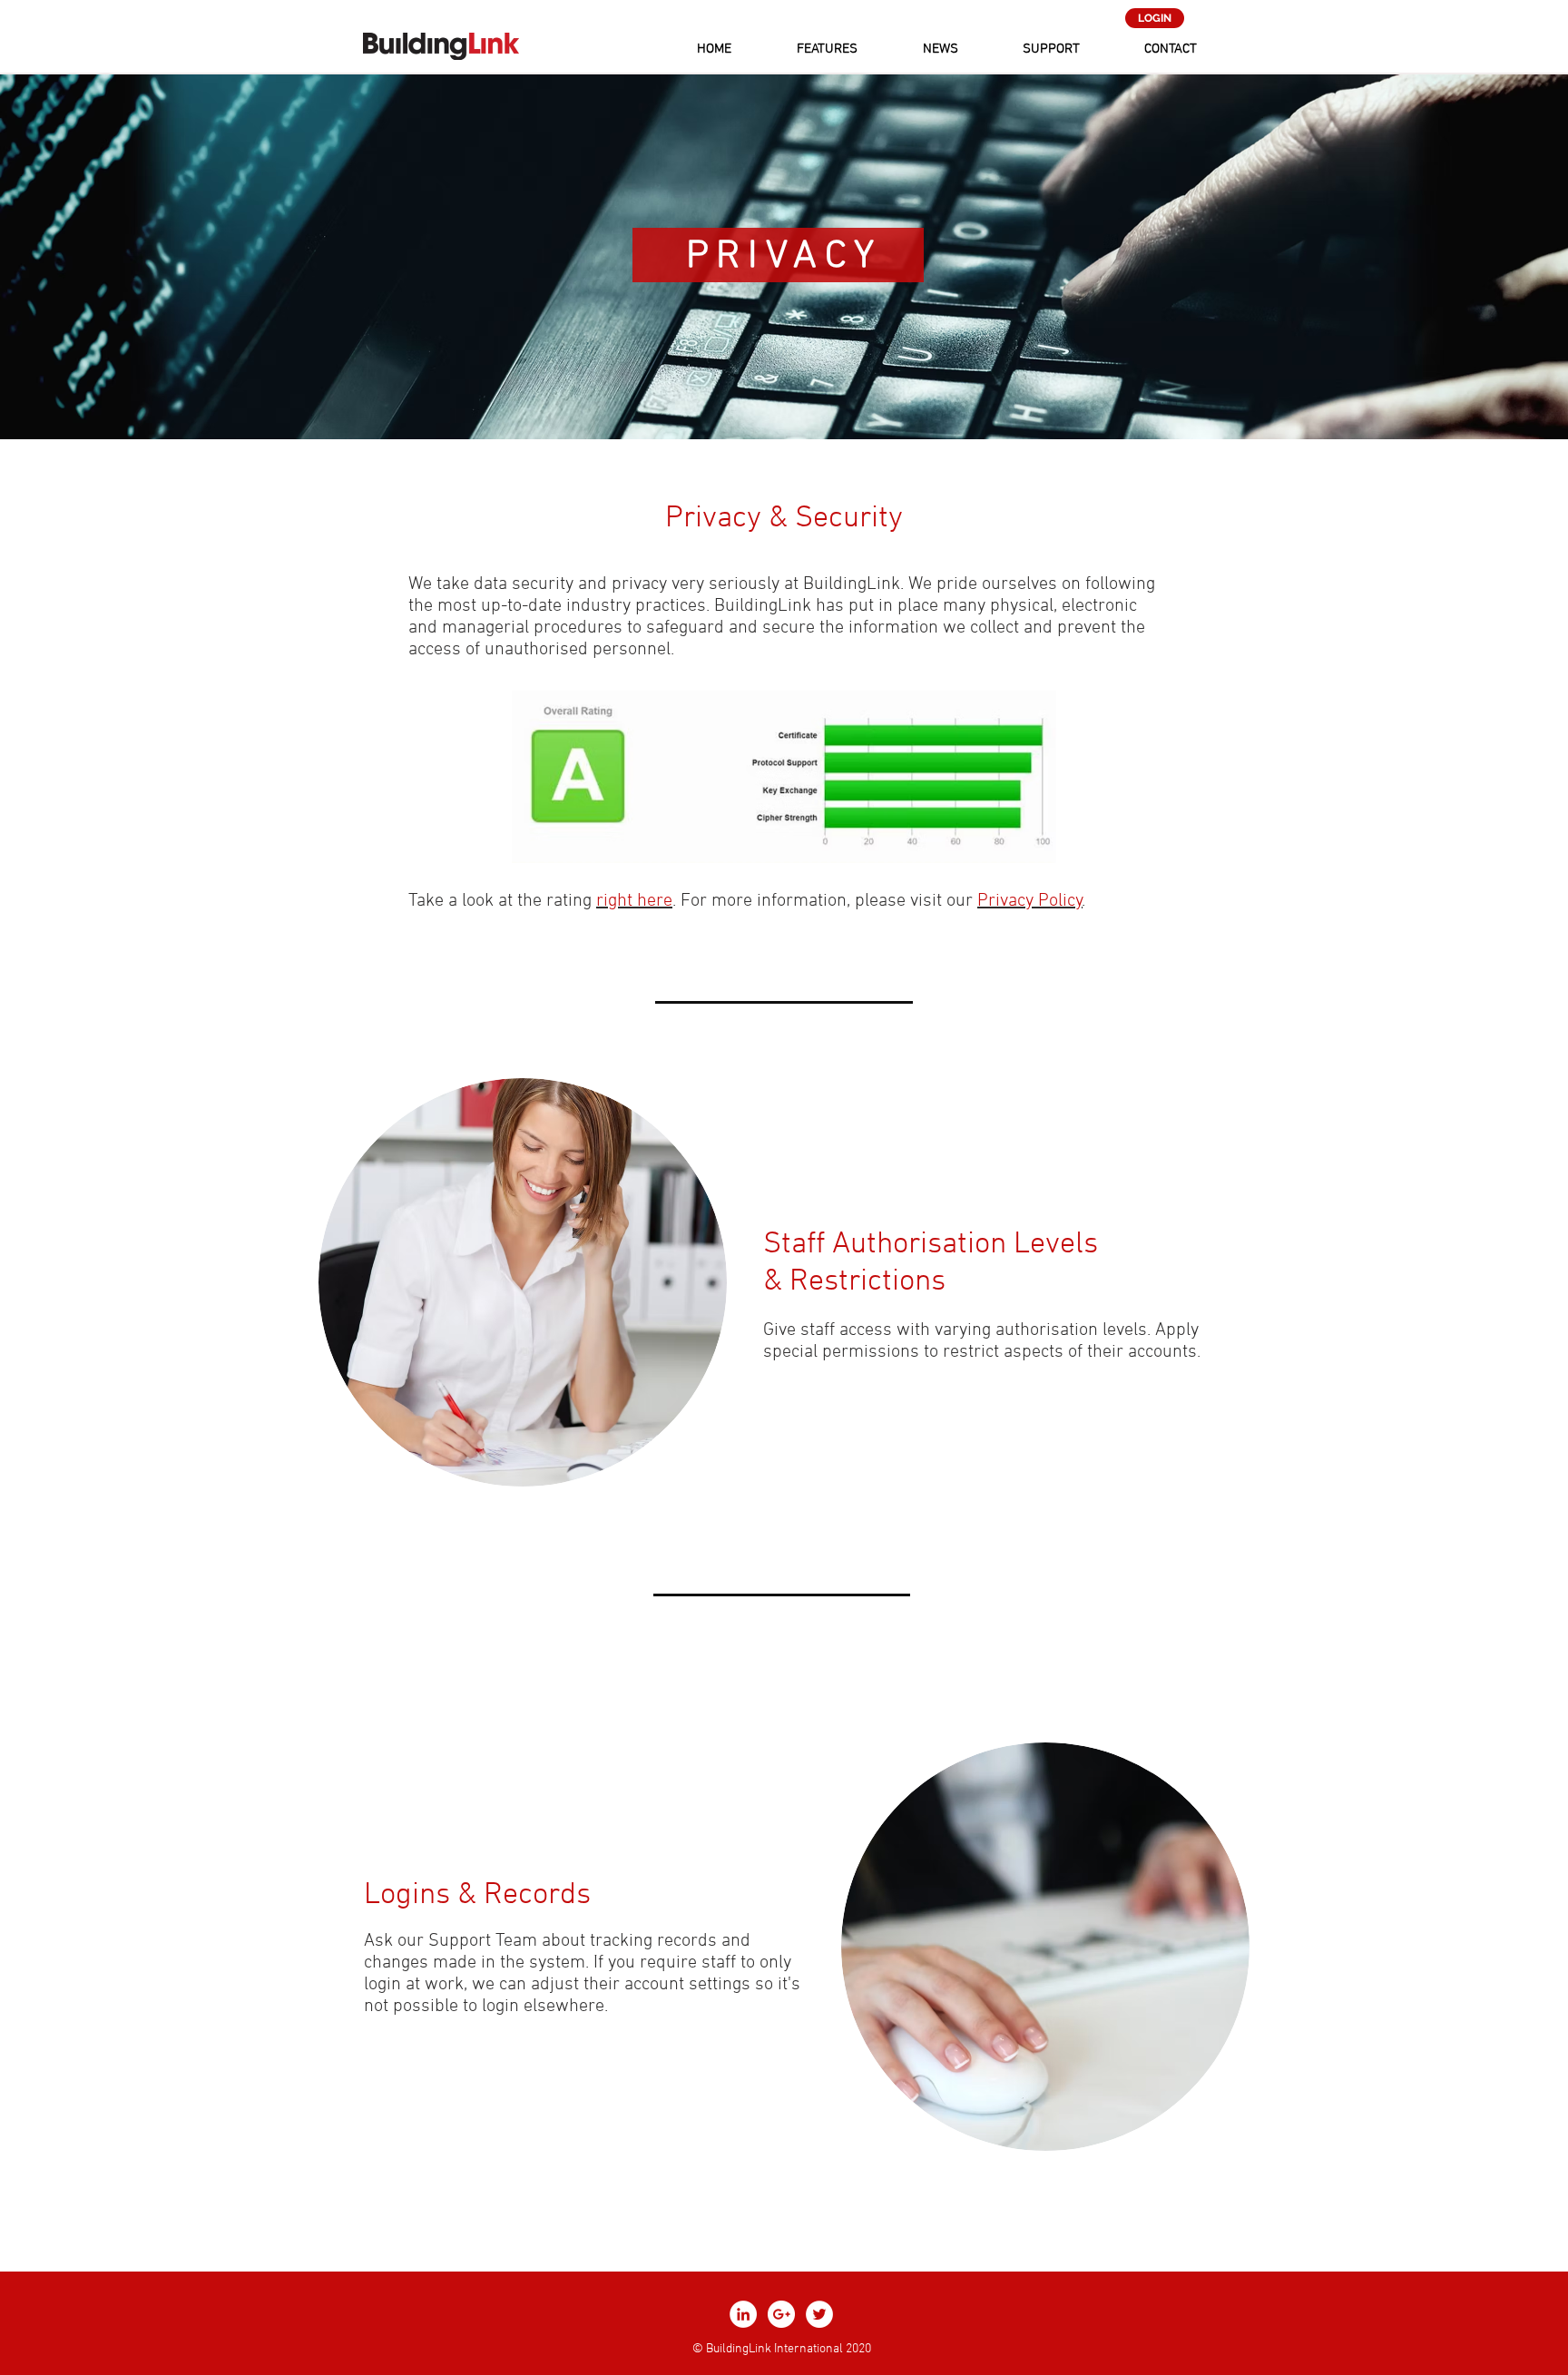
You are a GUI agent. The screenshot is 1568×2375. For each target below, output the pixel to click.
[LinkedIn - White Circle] (743, 2314)
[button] (827, 49)
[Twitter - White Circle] (819, 2314)
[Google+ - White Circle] (781, 2314)
